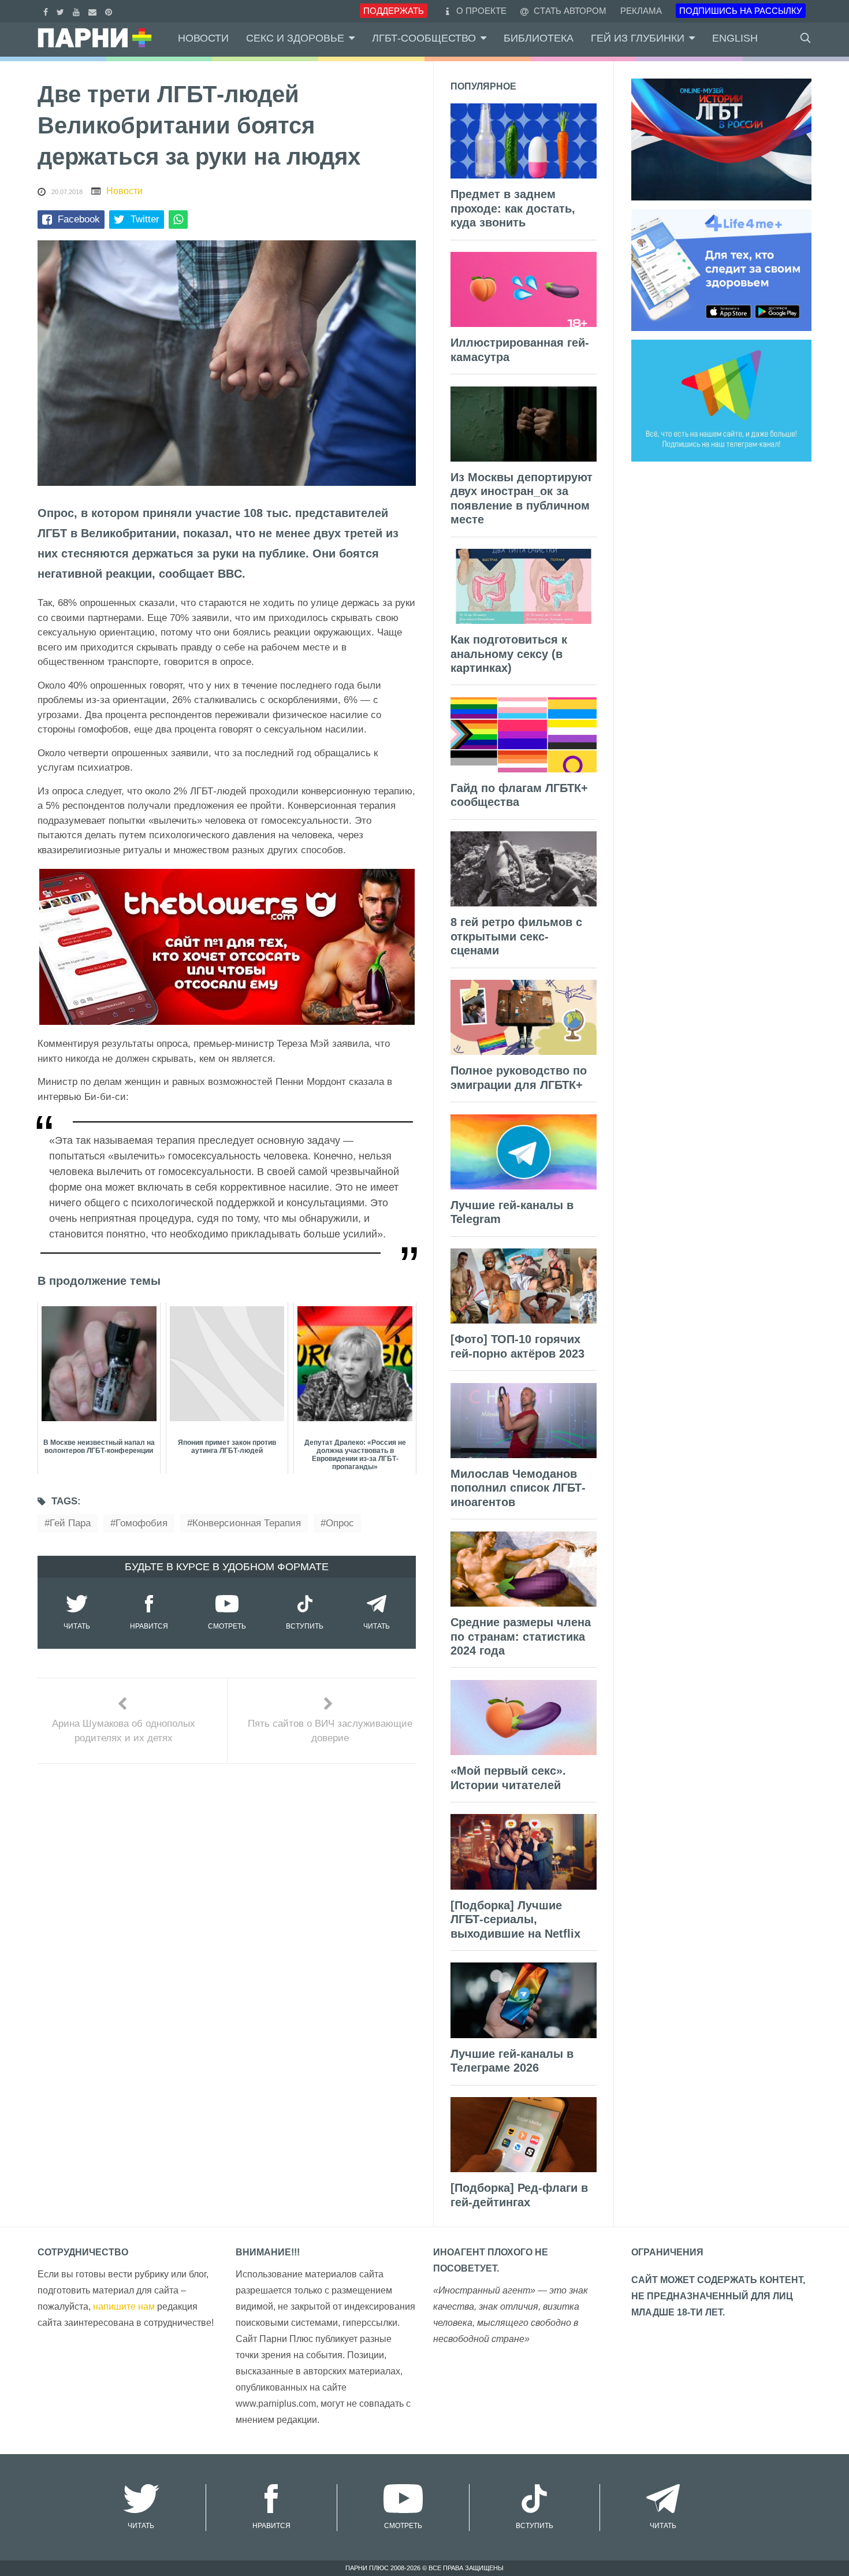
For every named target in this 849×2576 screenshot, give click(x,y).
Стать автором (569, 11)
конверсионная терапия (247, 1523)
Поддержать (394, 11)
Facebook (79, 219)
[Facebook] (47, 11)
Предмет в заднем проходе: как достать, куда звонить (513, 208)
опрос (340, 1523)
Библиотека (539, 38)
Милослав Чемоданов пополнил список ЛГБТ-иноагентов (518, 1488)
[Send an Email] (94, 11)
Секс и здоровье (295, 38)
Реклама (641, 11)
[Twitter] (62, 11)
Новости (203, 38)
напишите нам (124, 2306)
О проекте (481, 11)
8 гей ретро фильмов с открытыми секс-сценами (516, 936)
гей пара (70, 1523)
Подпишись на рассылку (741, 11)
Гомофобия (141, 1523)
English (735, 38)
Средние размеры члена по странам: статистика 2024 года (521, 1636)
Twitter (145, 219)
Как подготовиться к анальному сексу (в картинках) (509, 654)
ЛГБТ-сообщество (424, 38)
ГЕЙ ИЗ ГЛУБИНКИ (638, 38)
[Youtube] (78, 11)
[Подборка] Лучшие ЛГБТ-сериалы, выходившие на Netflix (515, 1919)
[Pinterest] (110, 11)
